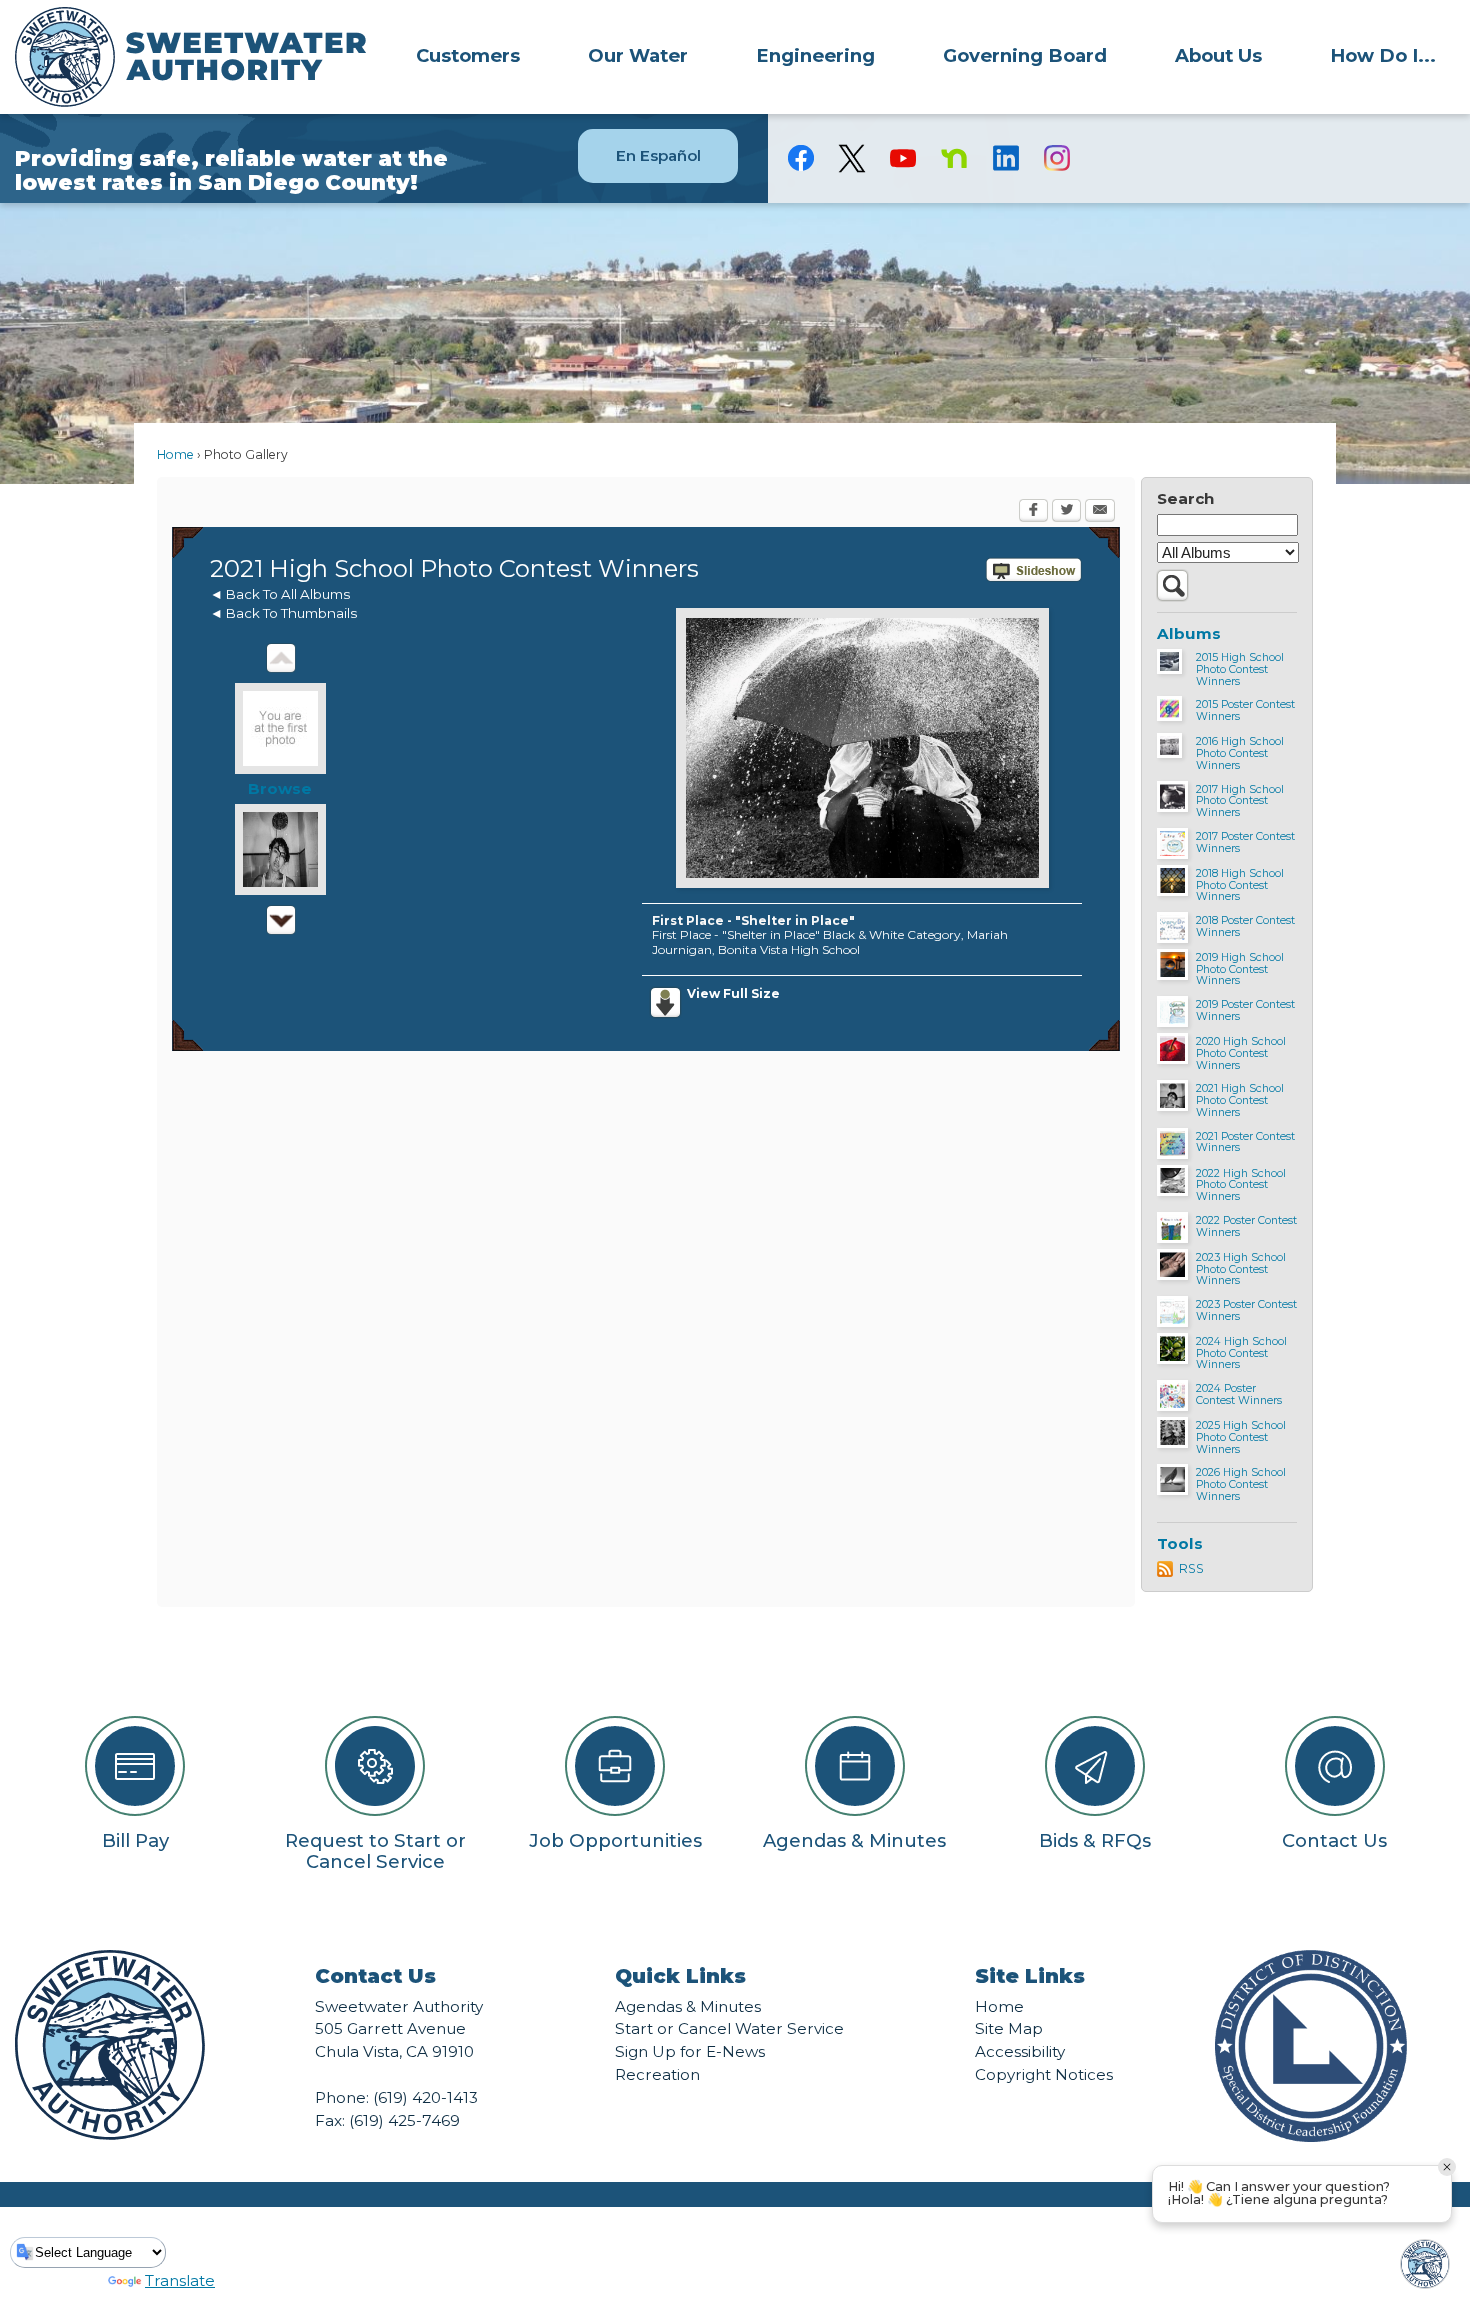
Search (1185, 498)
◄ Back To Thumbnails (283, 613)
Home (175, 454)
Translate (180, 2280)
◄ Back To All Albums (280, 594)
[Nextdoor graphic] (954, 158)
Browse (280, 788)
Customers (468, 55)
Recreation (657, 2074)
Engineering (815, 55)
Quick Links (680, 1976)
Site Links (1030, 1976)
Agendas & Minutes (688, 2006)
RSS (1191, 1568)
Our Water (638, 55)
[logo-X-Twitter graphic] (852, 158)
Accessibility (1020, 2051)
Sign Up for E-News (690, 2051)
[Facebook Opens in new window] (1033, 512)
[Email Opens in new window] (1100, 512)
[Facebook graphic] (801, 158)
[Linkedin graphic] (1005, 158)
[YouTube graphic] (903, 158)
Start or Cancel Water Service (729, 2028)
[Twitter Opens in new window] (1066, 512)
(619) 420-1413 (425, 2097)
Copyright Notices (1044, 2074)
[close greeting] (1447, 2167)
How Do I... (1383, 55)
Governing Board (1025, 55)
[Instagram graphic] (1056, 158)
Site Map (1009, 2028)
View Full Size (733, 993)
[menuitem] (468, 55)
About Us (1218, 55)
